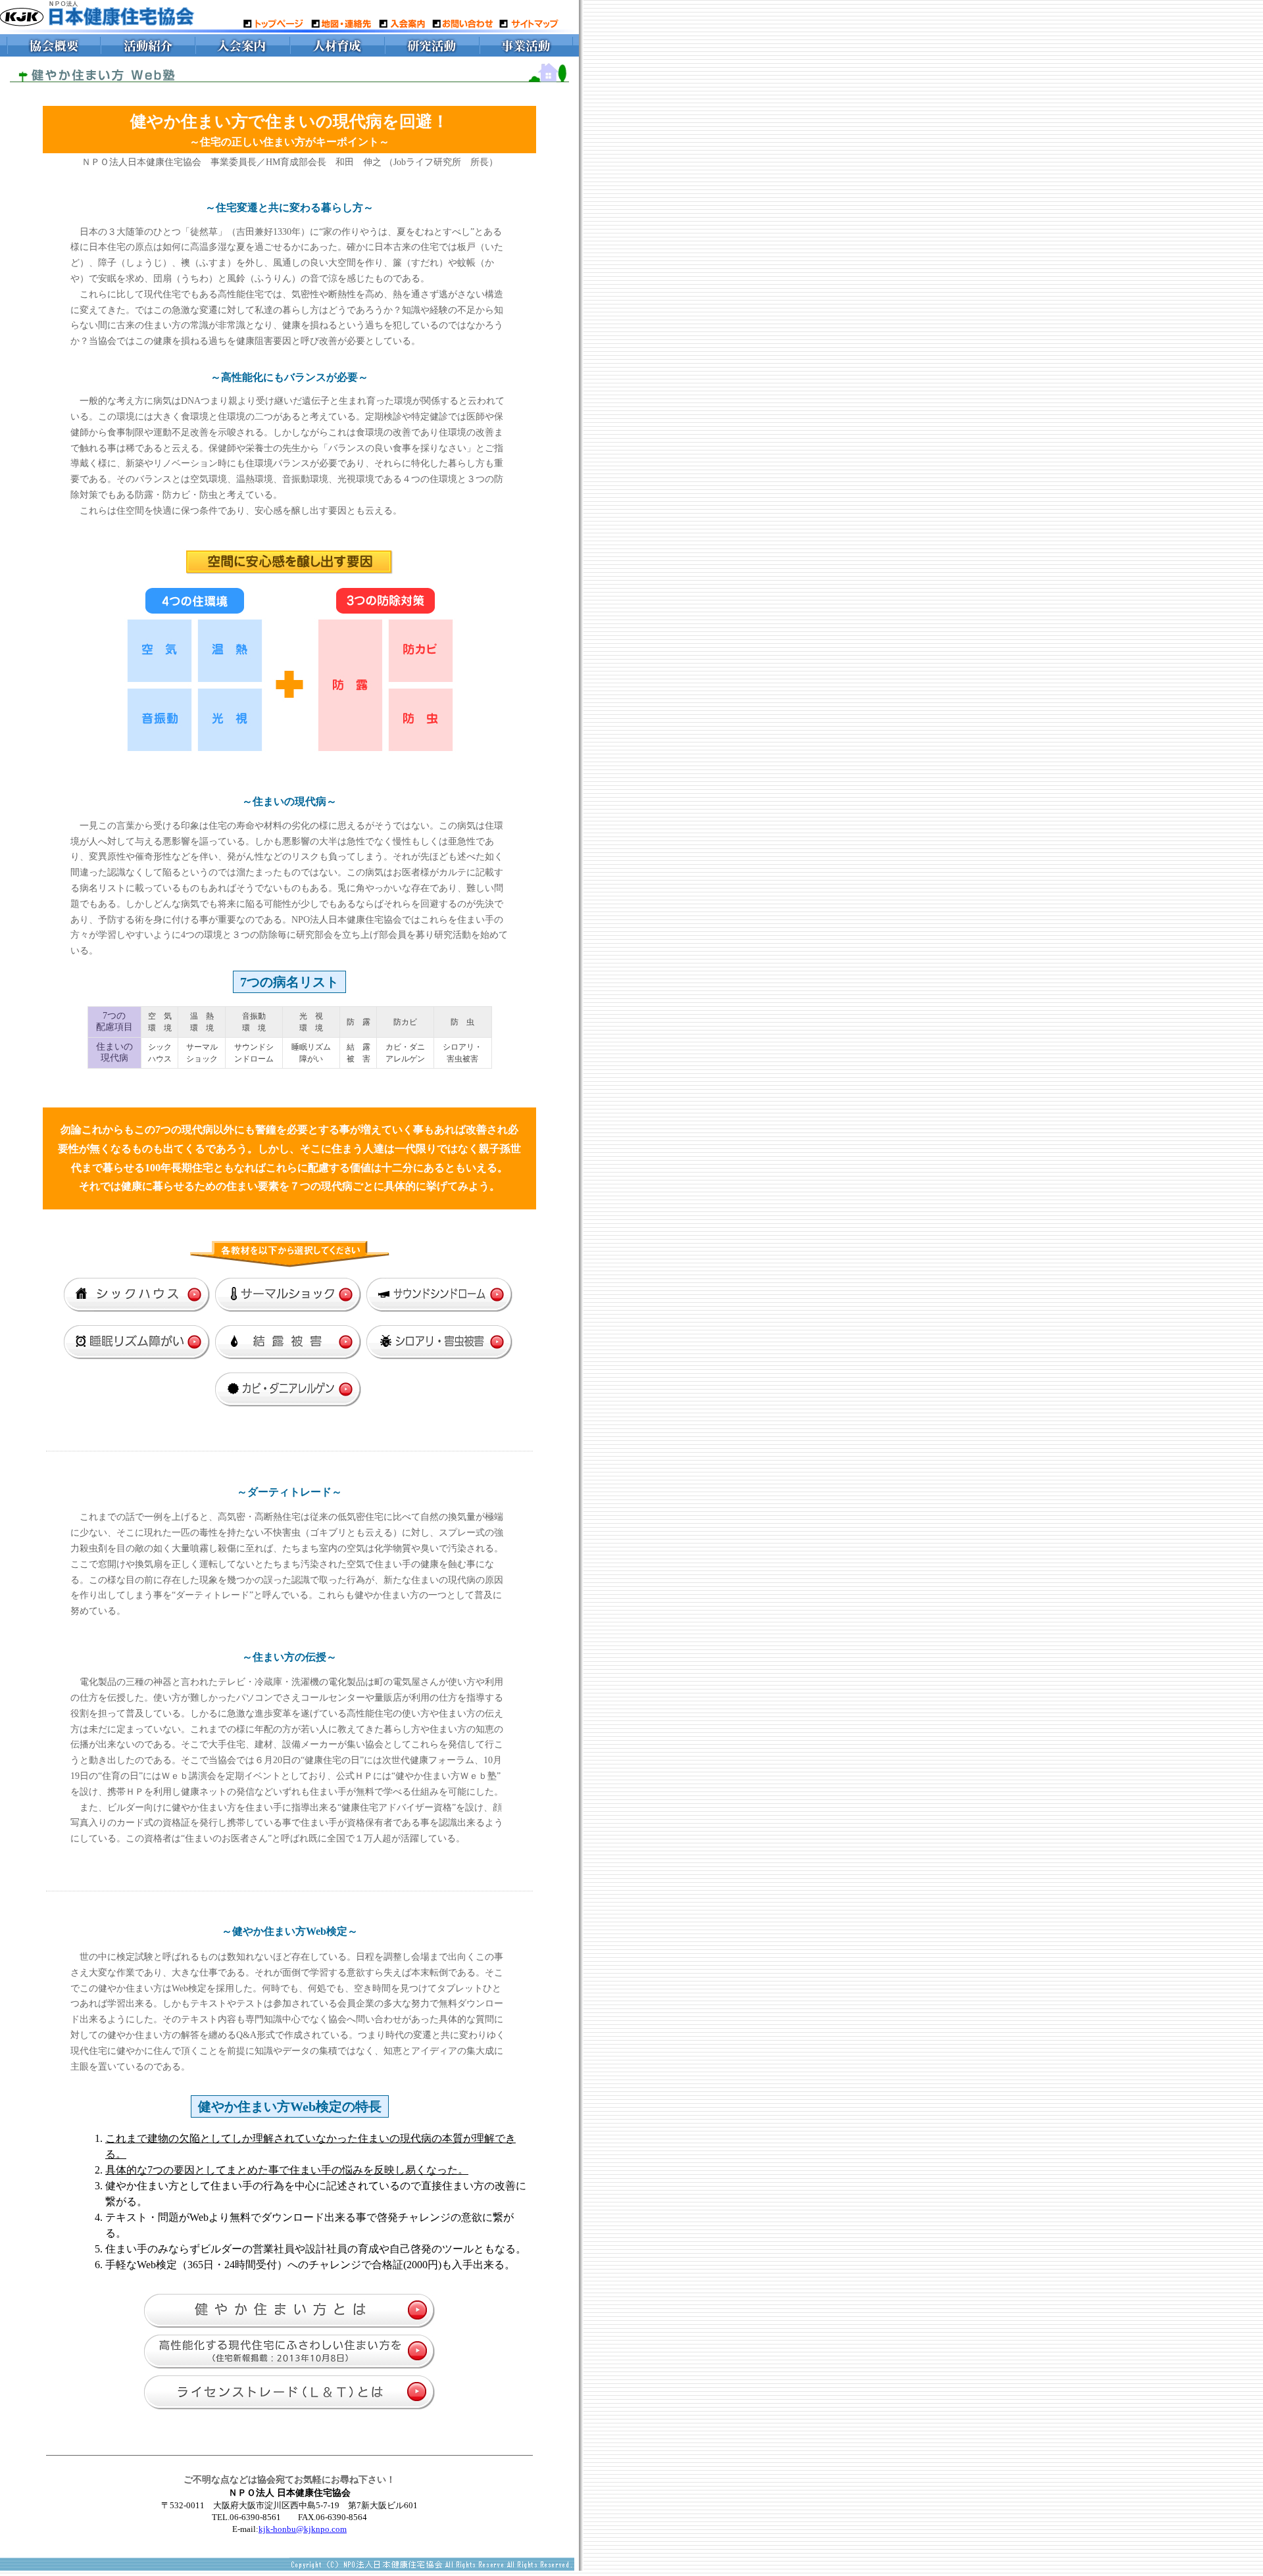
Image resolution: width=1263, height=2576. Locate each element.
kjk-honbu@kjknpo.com (303, 2529)
